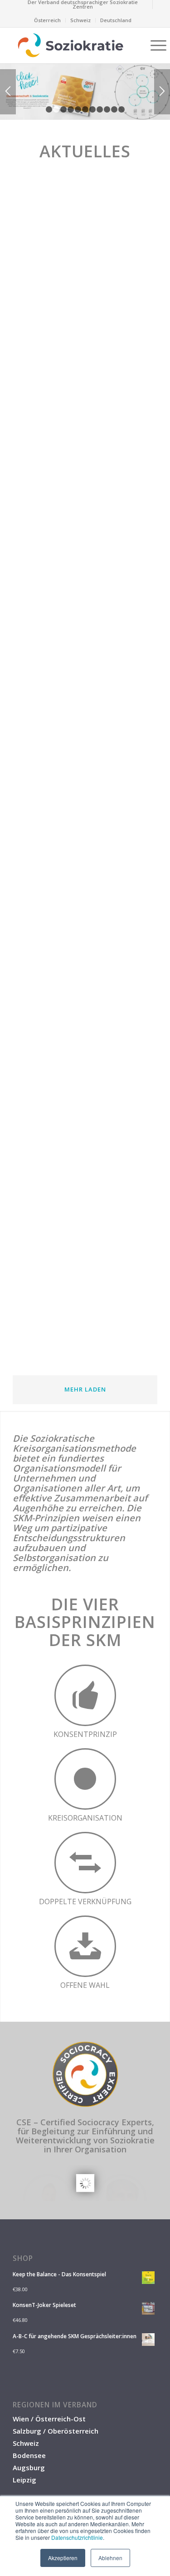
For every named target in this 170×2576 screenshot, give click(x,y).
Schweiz (80, 20)
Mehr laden (85, 1389)
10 (114, 109)
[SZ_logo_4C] (70, 45)
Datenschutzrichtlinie (77, 2537)
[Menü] (154, 45)
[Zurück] (8, 92)
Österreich (47, 20)
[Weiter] (162, 92)
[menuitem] (83, 5)
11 (121, 109)
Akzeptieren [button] (63, 2558)
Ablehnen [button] (110, 2558)
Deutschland (116, 20)
